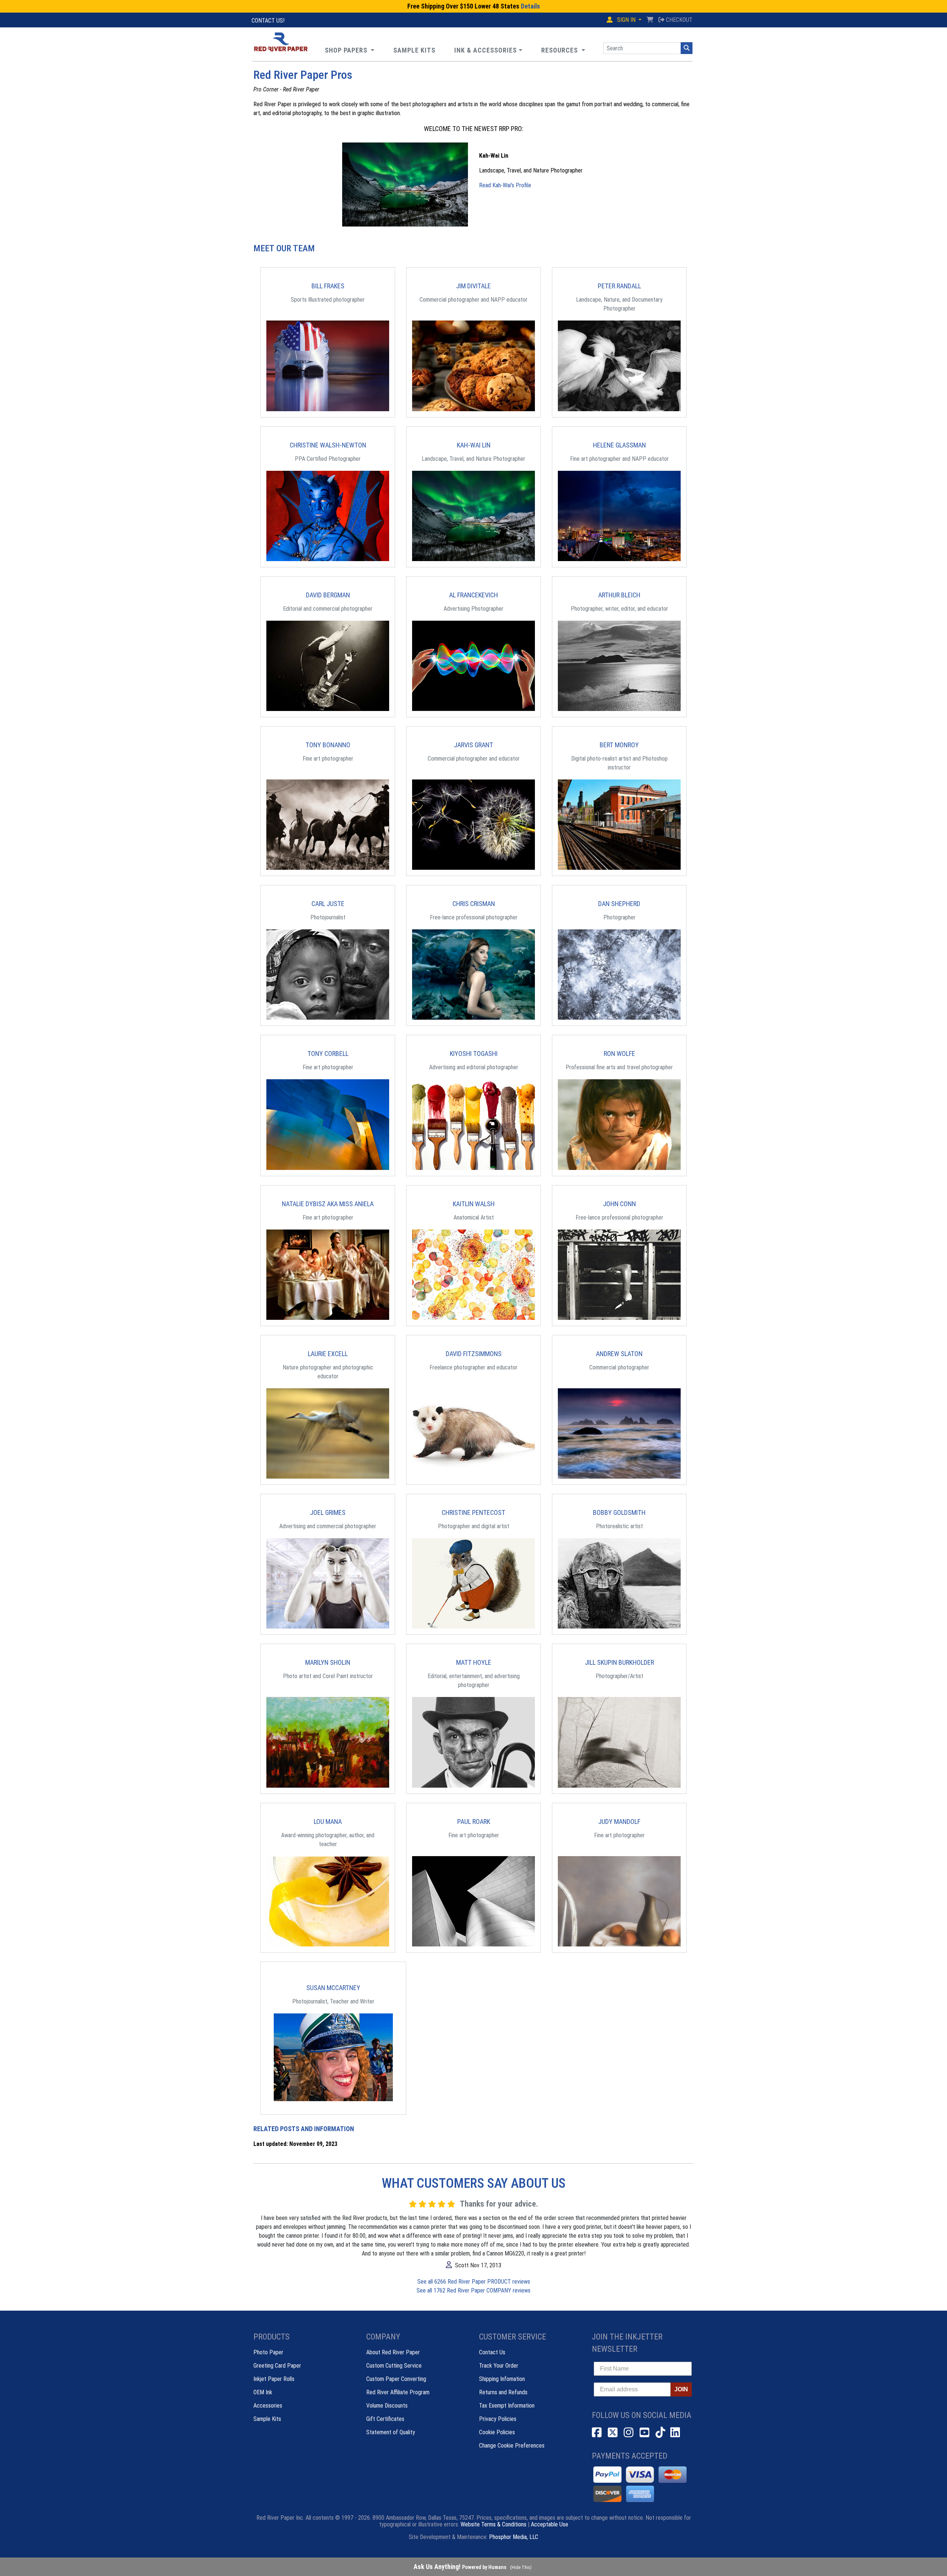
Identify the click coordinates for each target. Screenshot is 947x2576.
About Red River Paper (393, 2352)
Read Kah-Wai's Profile (505, 185)
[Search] (687, 48)
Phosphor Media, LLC (514, 2537)
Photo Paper (268, 2352)
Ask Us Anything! (460, 2567)
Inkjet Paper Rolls (274, 2379)
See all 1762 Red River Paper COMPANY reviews (473, 2290)
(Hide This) (521, 2567)
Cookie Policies (497, 2432)
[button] (563, 50)
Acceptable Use (550, 2524)
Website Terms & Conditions (493, 2524)
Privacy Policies (498, 2419)
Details (530, 6)
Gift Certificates (385, 2419)
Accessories (268, 2406)
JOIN (681, 2389)
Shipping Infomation (502, 2379)
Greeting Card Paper (277, 2366)
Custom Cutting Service (394, 2366)
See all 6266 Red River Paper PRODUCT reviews (474, 2282)
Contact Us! (268, 21)
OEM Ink (263, 2392)
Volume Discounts (387, 2406)
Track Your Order (499, 2366)
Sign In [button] (626, 20)
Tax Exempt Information (507, 2406)
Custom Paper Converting (396, 2379)
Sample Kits (267, 2419)
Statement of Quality (391, 2432)
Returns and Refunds (503, 2392)
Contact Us (492, 2352)
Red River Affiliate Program (398, 2392)
